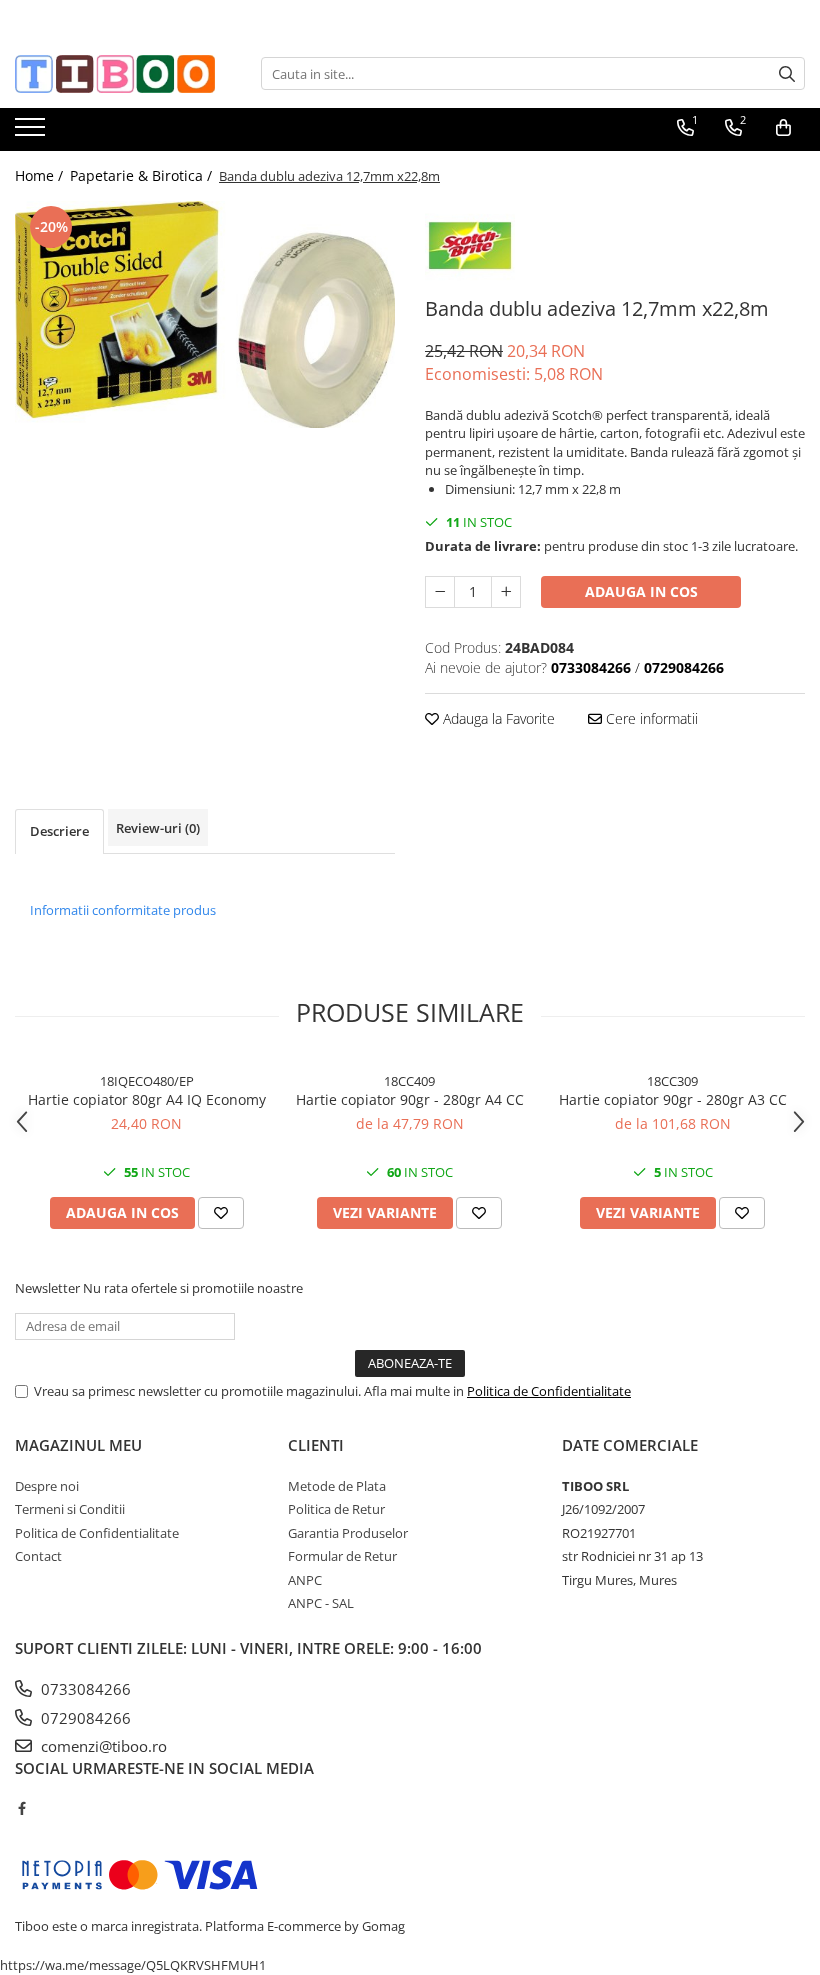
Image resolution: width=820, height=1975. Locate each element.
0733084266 (84, 1689)
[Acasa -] (115, 74)
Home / (41, 175)
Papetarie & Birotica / (143, 175)
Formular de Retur (342, 1556)
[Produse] (32, 133)
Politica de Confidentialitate (549, 1391)
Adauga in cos (641, 591)
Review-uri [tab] (158, 828)
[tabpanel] (205, 314)
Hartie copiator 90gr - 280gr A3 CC (673, 1099)
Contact (38, 1556)
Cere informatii (650, 718)
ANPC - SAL (321, 1603)
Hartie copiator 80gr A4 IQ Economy (147, 1099)
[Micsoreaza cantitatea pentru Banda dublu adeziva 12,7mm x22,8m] (440, 592)
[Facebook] (21, 1808)
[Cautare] (787, 73)
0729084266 (84, 1718)
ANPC (305, 1580)
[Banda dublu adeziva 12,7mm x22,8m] (205, 314)
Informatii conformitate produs (123, 910)
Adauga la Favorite (497, 718)
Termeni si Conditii (70, 1509)
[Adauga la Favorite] (221, 1213)
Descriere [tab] (59, 831)
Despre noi (47, 1486)
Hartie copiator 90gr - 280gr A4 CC (410, 1099)
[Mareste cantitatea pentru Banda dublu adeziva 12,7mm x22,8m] (506, 592)
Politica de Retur (336, 1509)
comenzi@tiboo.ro (102, 1746)
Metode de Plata (337, 1486)
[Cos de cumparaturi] (783, 128)
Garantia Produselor (348, 1533)
